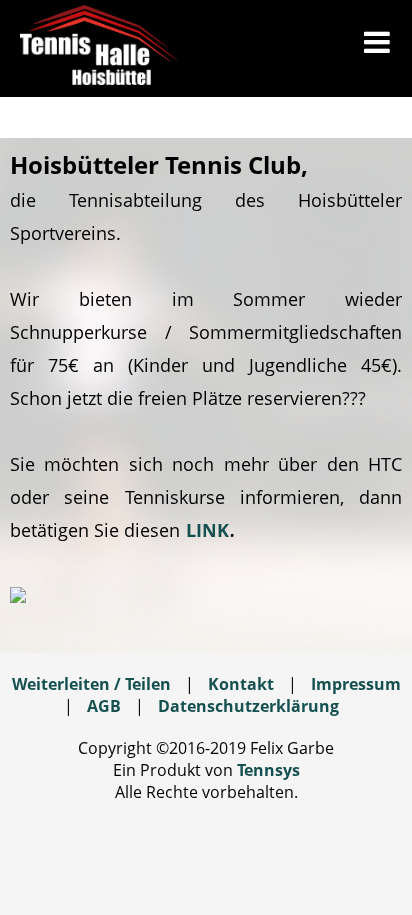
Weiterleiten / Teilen (91, 684)
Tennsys (268, 770)
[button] (377, 45)
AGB (104, 706)
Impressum (356, 684)
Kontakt (241, 684)
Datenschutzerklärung (248, 706)
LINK (207, 530)
